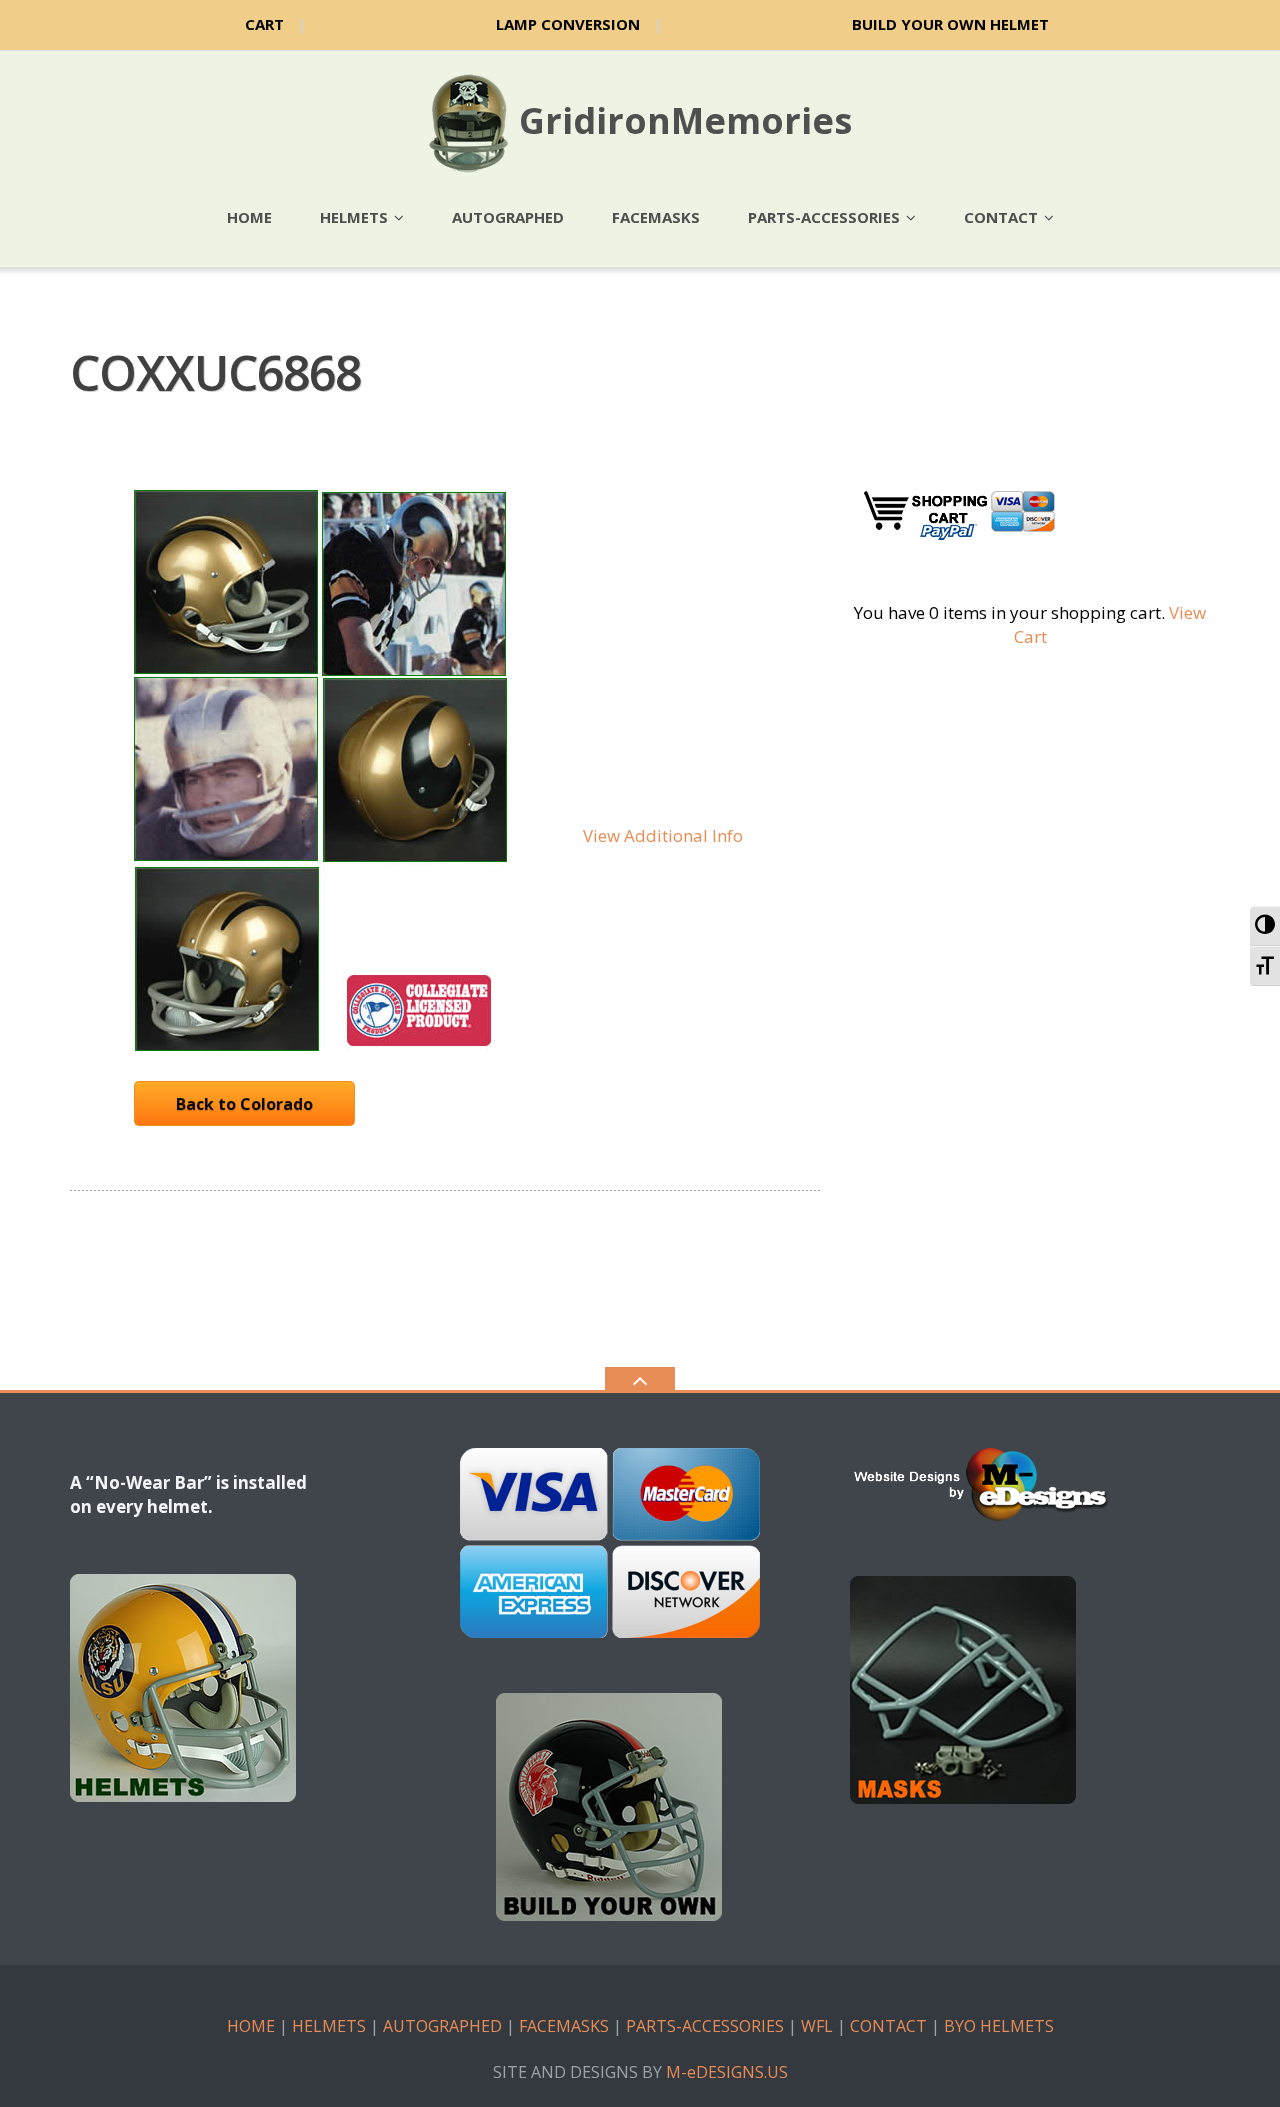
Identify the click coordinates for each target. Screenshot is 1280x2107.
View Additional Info (663, 835)
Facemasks (656, 217)
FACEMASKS (564, 2026)
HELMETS (329, 2026)
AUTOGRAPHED (442, 2026)
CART (264, 24)
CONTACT (888, 2026)
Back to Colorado (244, 1104)
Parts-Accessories (824, 217)
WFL (817, 2026)
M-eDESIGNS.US (727, 2072)
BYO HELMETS (999, 2026)
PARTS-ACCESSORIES (705, 2026)
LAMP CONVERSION (568, 24)
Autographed (508, 217)
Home (249, 217)
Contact (1001, 217)
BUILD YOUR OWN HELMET (950, 24)
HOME (251, 2026)
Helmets (354, 217)
